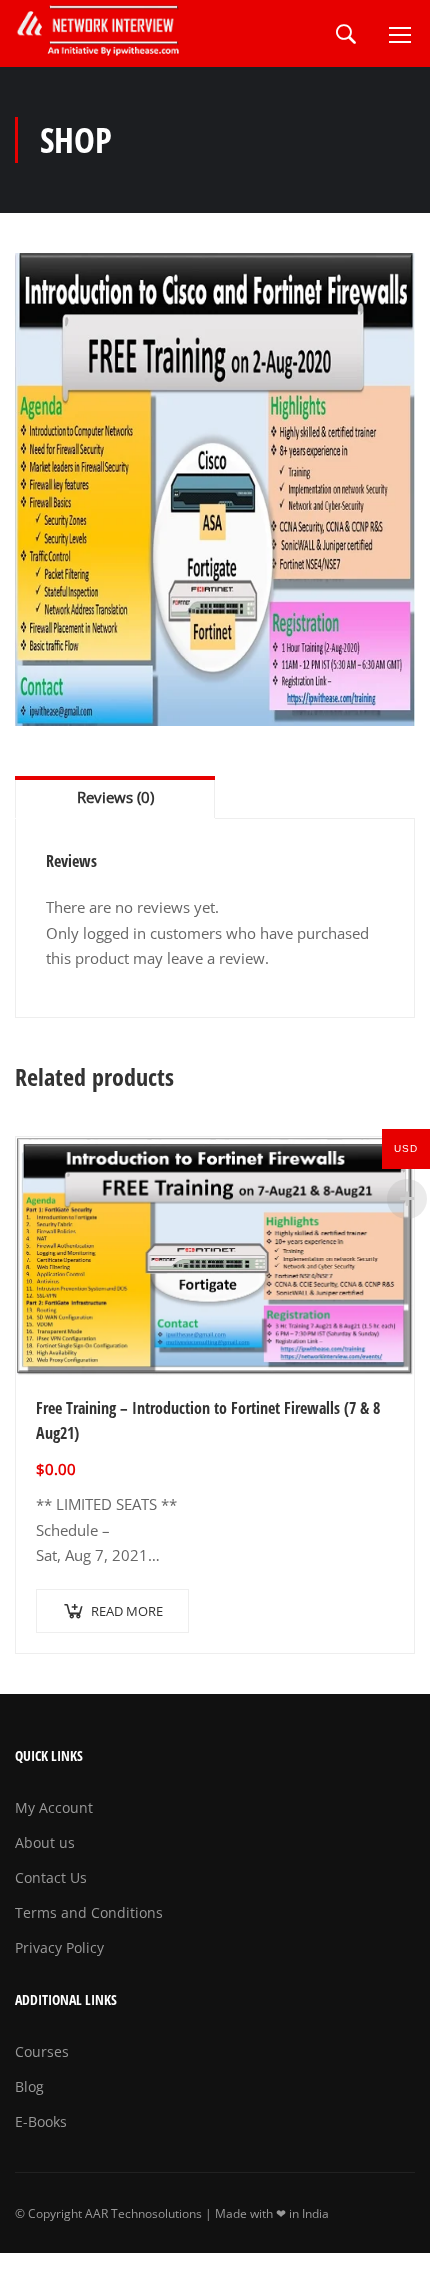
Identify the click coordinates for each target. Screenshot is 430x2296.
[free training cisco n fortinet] (215, 490)
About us (45, 1842)
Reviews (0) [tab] (115, 797)
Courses (42, 2051)
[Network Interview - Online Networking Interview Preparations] (100, 33)
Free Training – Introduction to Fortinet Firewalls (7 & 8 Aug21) (208, 1421)
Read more (127, 1611)
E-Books (41, 2121)
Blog (29, 2086)
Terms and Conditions (89, 1912)
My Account (54, 1807)
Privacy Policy (59, 1947)
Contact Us (51, 1877)
